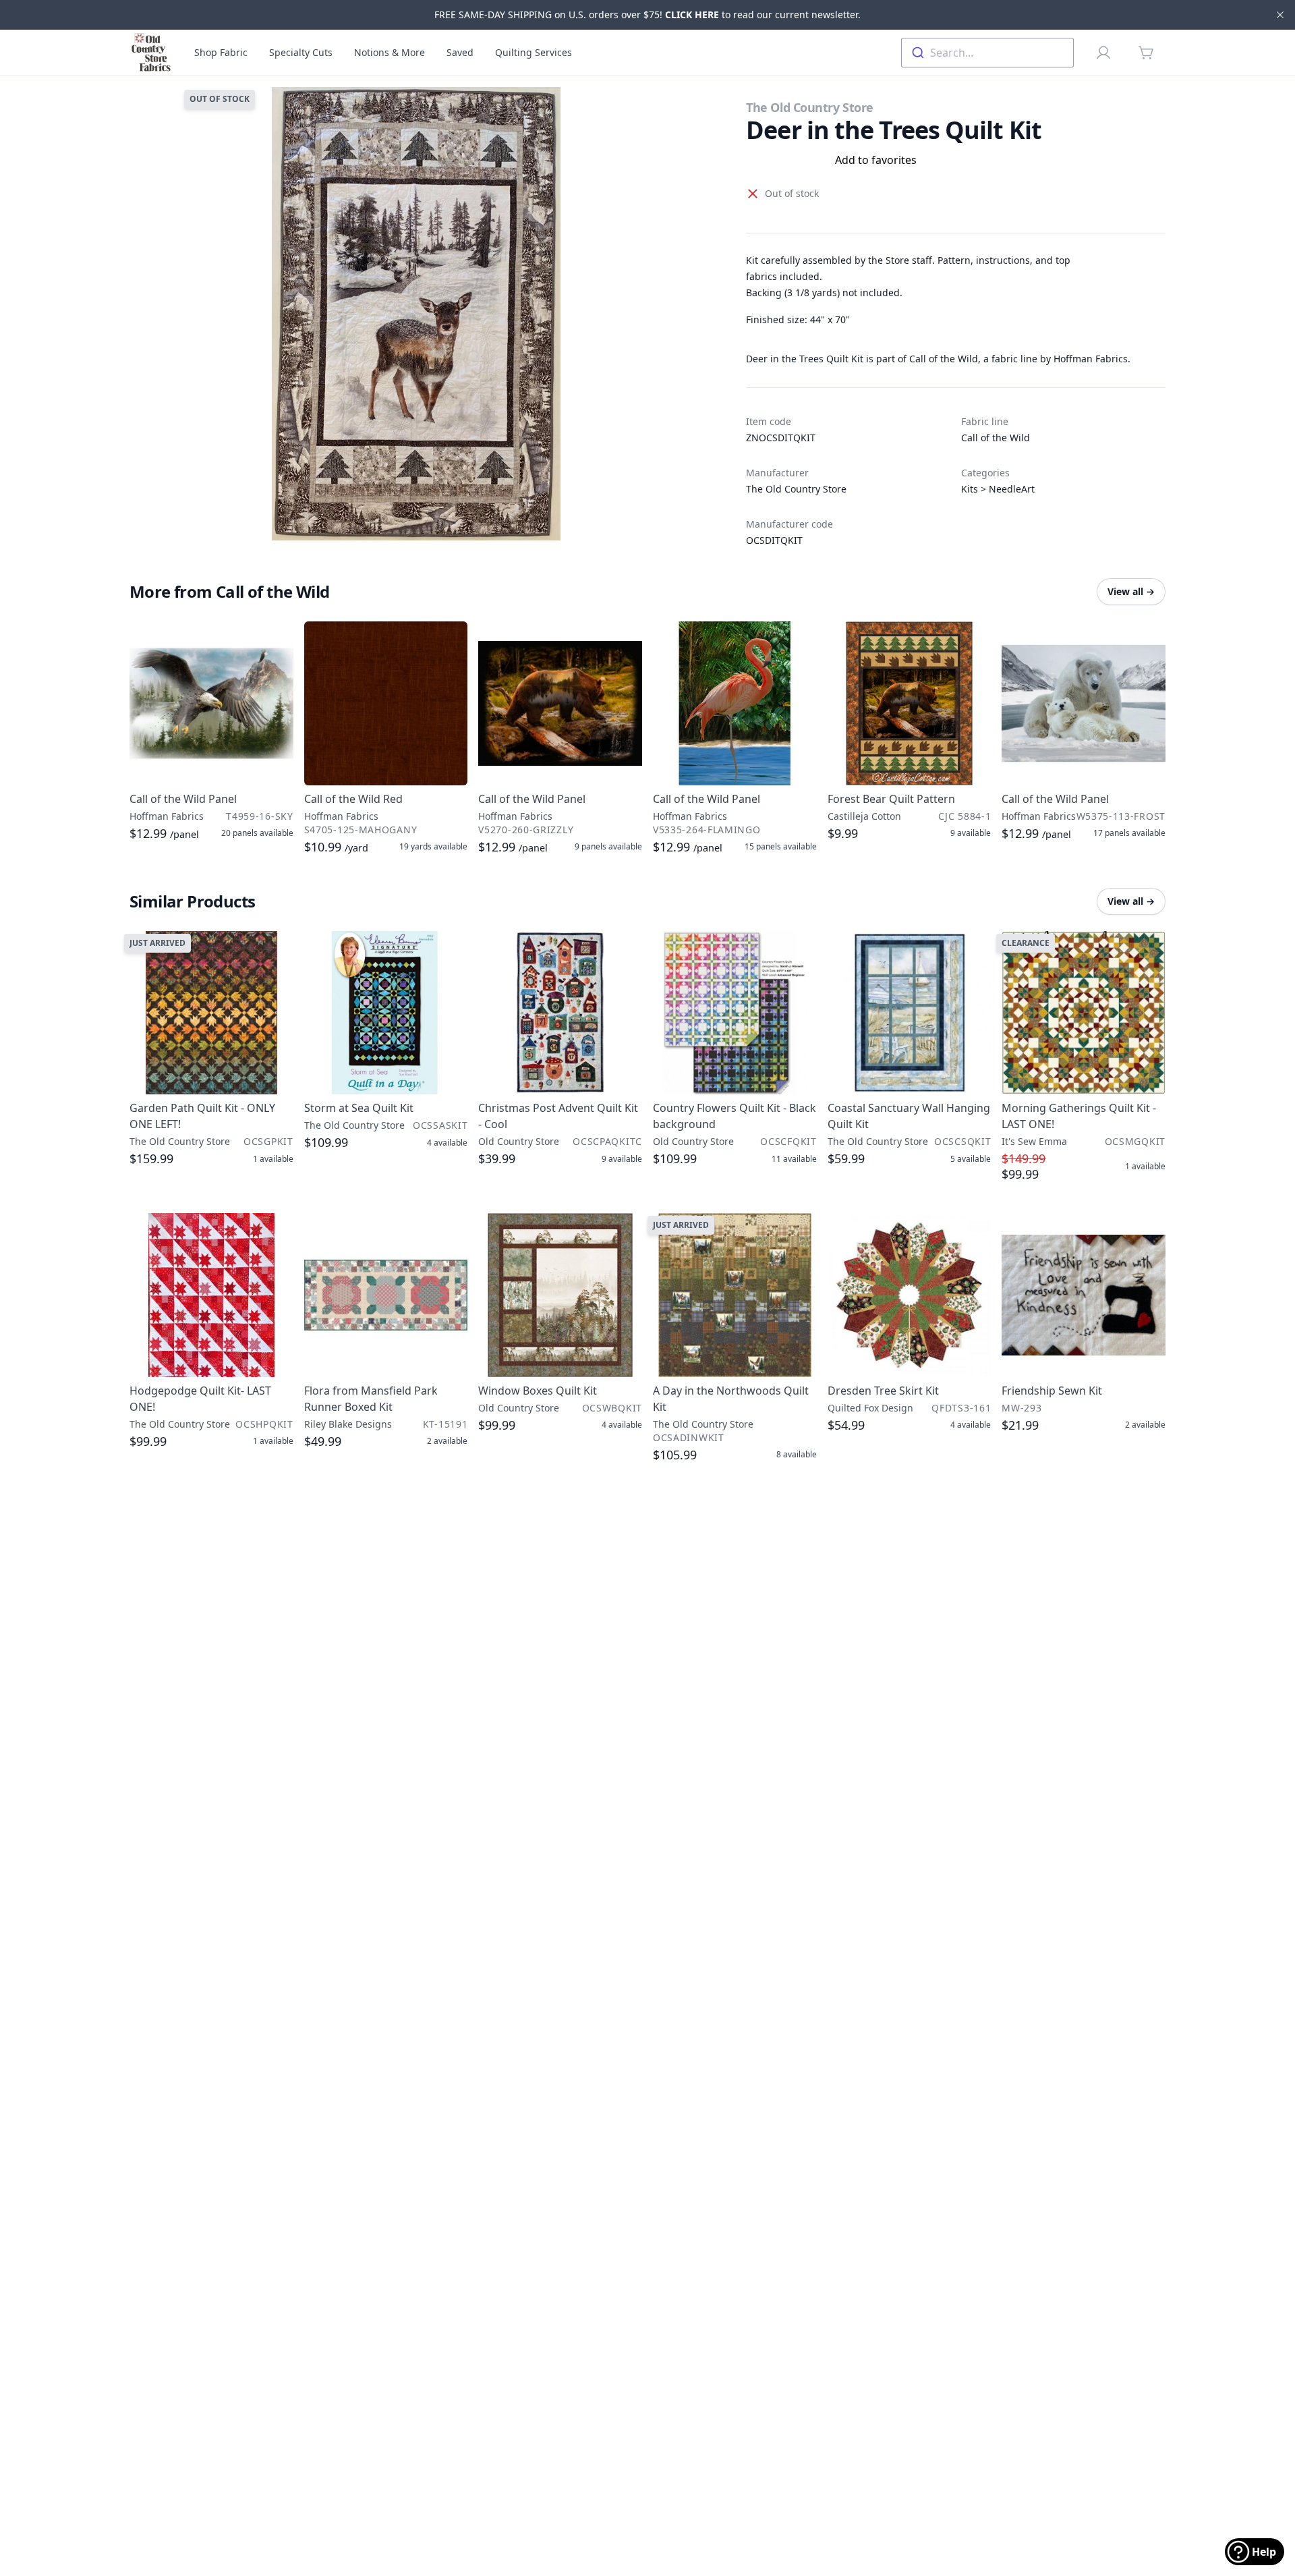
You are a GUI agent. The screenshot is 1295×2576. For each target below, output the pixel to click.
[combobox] (987, 53)
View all (1131, 591)
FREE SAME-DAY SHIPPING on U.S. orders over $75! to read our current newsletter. (647, 15)
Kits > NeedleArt (998, 489)
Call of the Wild (996, 438)
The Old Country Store (810, 107)
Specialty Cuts (301, 52)
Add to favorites (876, 160)
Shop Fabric (221, 52)
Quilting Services (534, 52)
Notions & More (390, 52)
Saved (460, 52)
